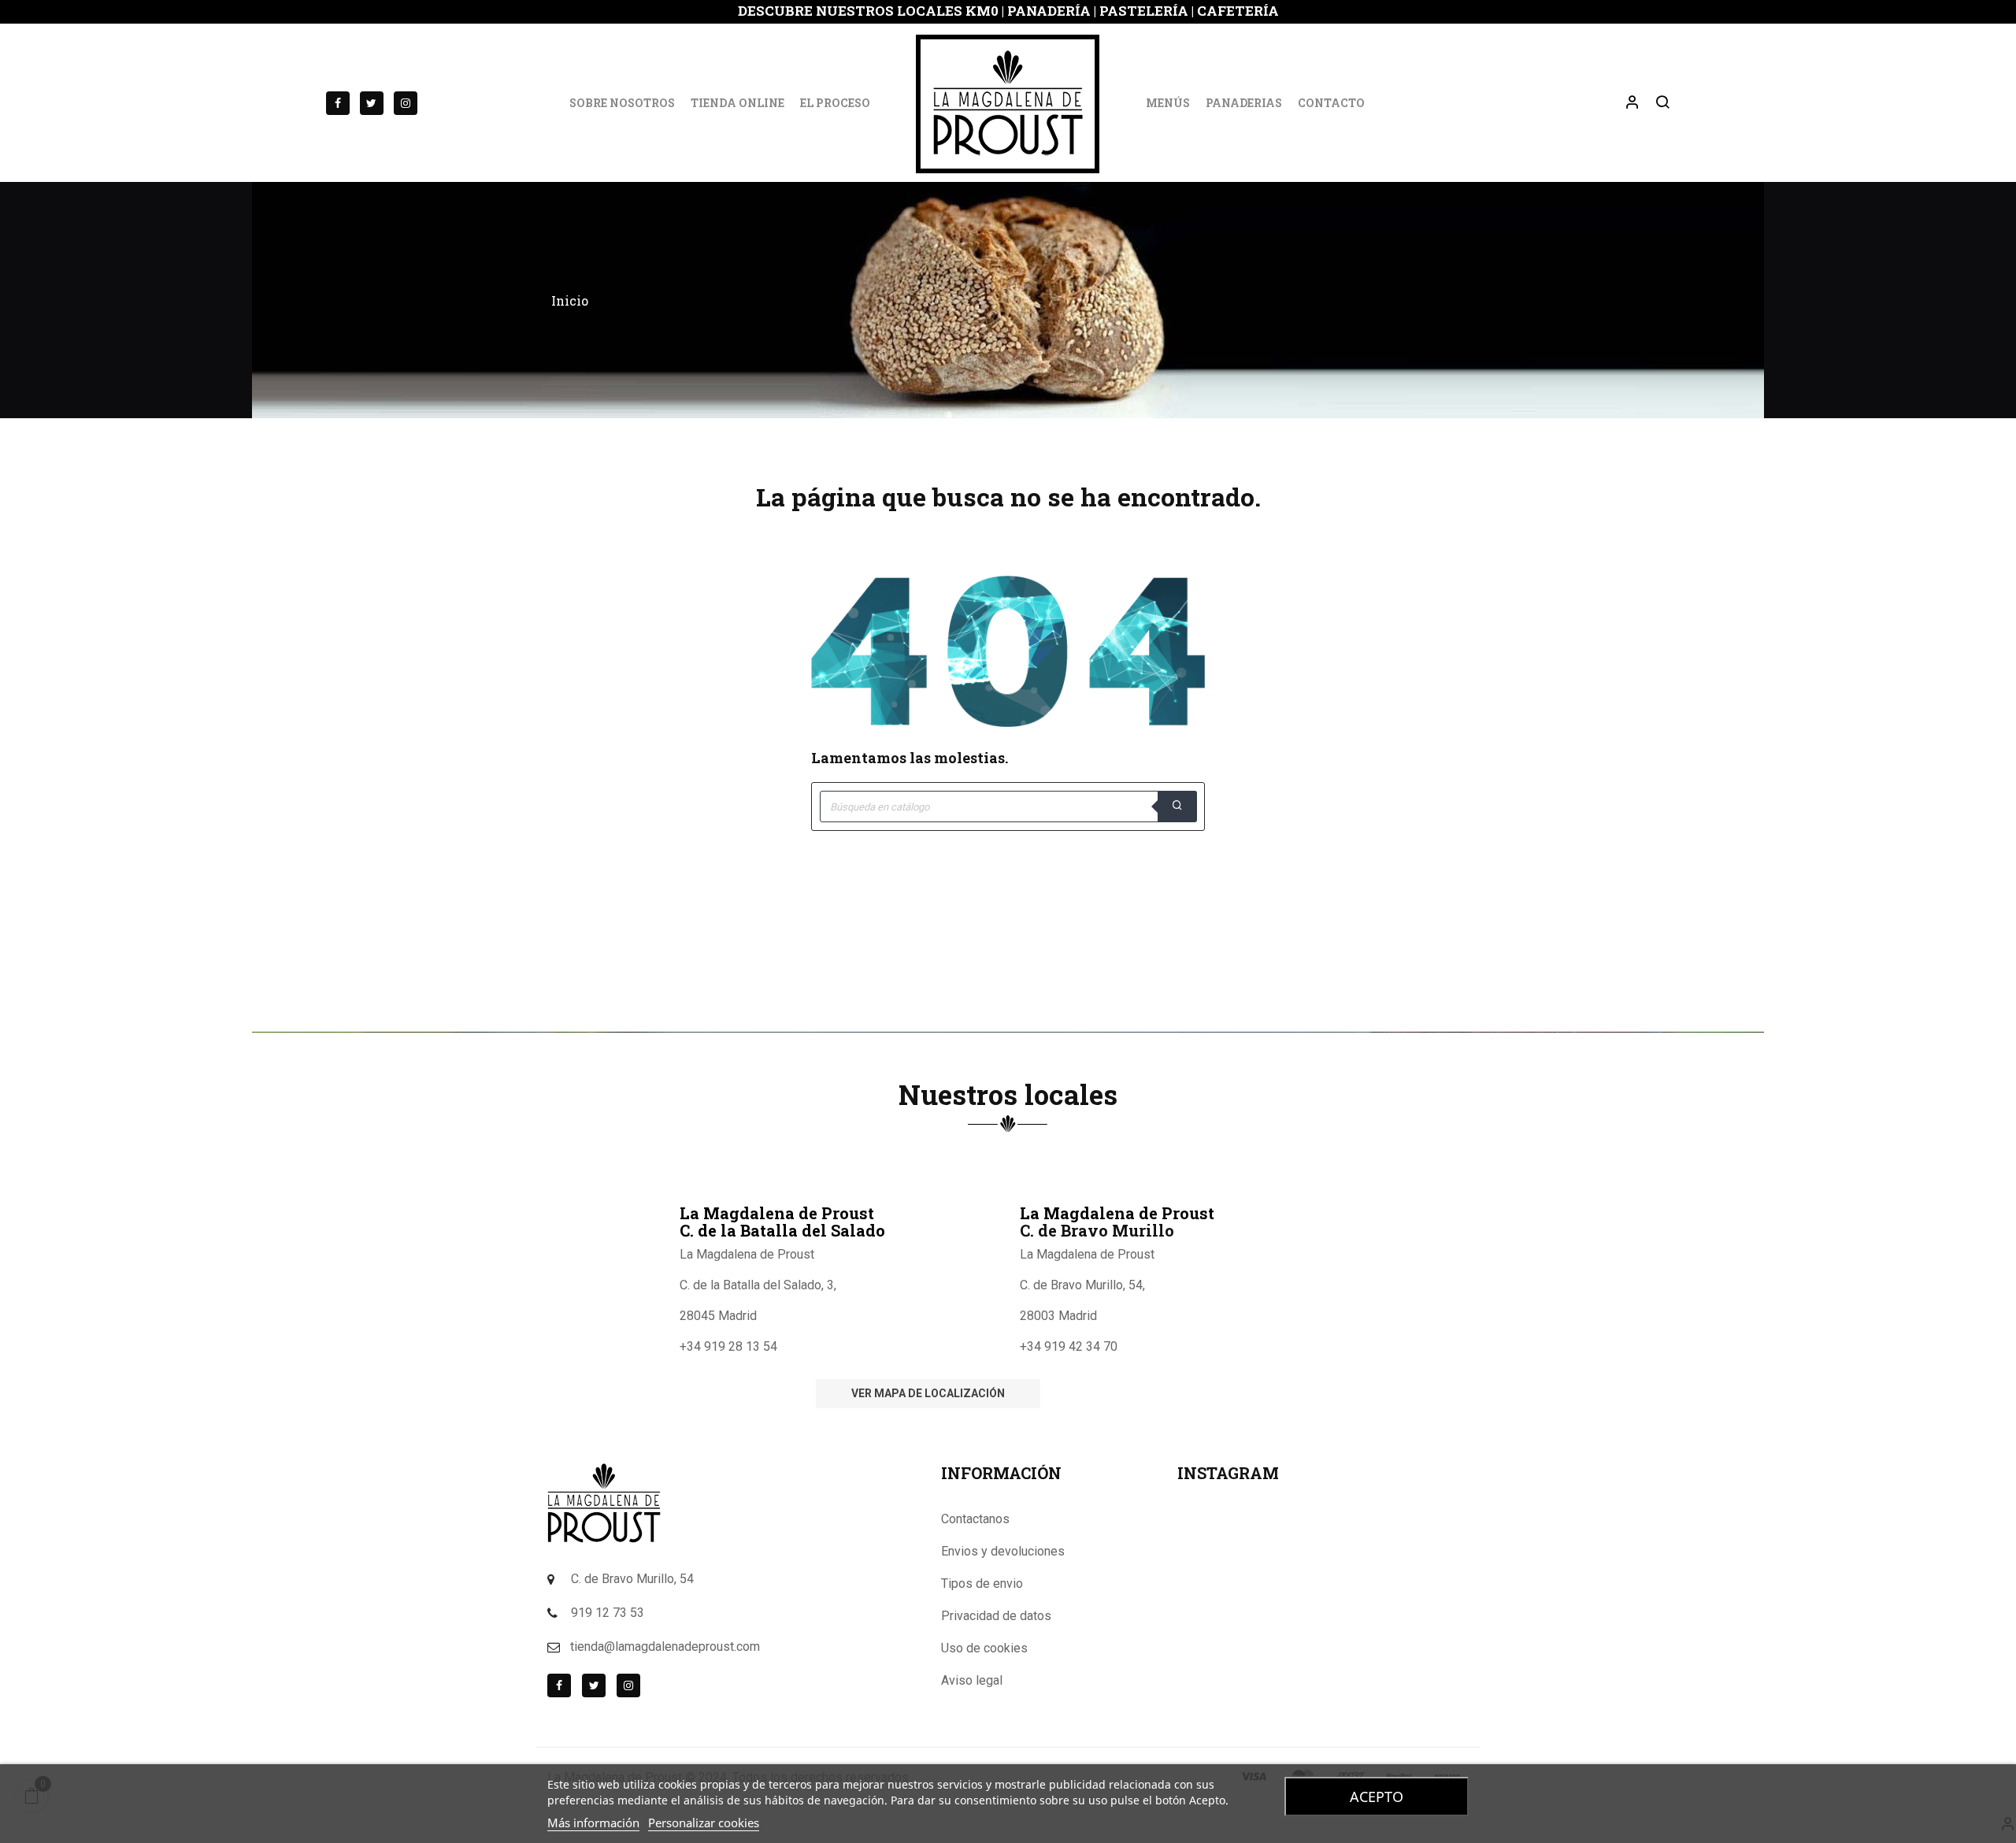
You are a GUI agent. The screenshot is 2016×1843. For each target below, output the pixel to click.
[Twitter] (372, 103)
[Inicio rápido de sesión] (1625, 103)
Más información (593, 1823)
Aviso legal (972, 1680)
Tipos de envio (982, 1583)
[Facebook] (338, 103)
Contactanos (975, 1519)
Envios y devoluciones (1003, 1551)
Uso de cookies (984, 1648)
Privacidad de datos (996, 1616)
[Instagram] (406, 103)
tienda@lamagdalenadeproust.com (665, 1646)
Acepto (1377, 1797)
